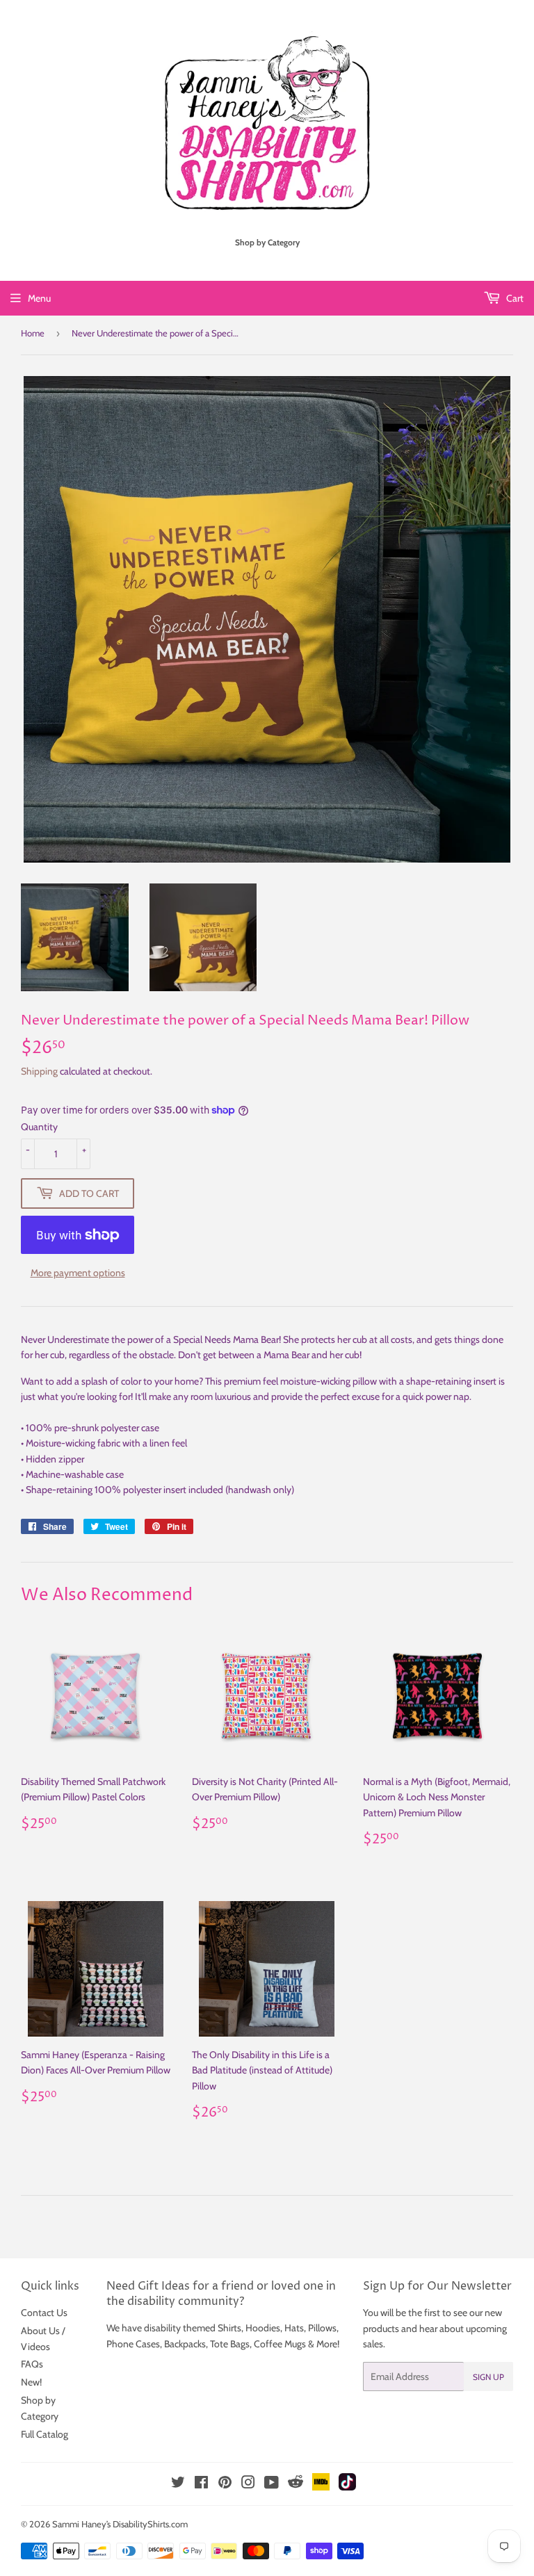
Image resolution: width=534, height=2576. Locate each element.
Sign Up (488, 2377)
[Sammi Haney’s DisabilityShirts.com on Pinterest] (225, 2484)
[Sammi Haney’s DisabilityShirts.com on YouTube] (272, 2484)
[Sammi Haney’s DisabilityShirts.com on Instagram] (248, 2484)
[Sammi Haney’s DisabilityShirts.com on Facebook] (201, 2484)
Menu (39, 298)
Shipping (39, 1071)
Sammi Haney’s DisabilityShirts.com (120, 2524)
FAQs (32, 2364)
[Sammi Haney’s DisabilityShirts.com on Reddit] (296, 2486)
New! (31, 2382)
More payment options (78, 1273)
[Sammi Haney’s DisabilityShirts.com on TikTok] (347, 2487)
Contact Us (44, 2313)
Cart (514, 298)
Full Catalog (44, 2434)
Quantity (39, 1127)
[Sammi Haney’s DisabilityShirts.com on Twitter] (178, 2484)
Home (33, 333)
